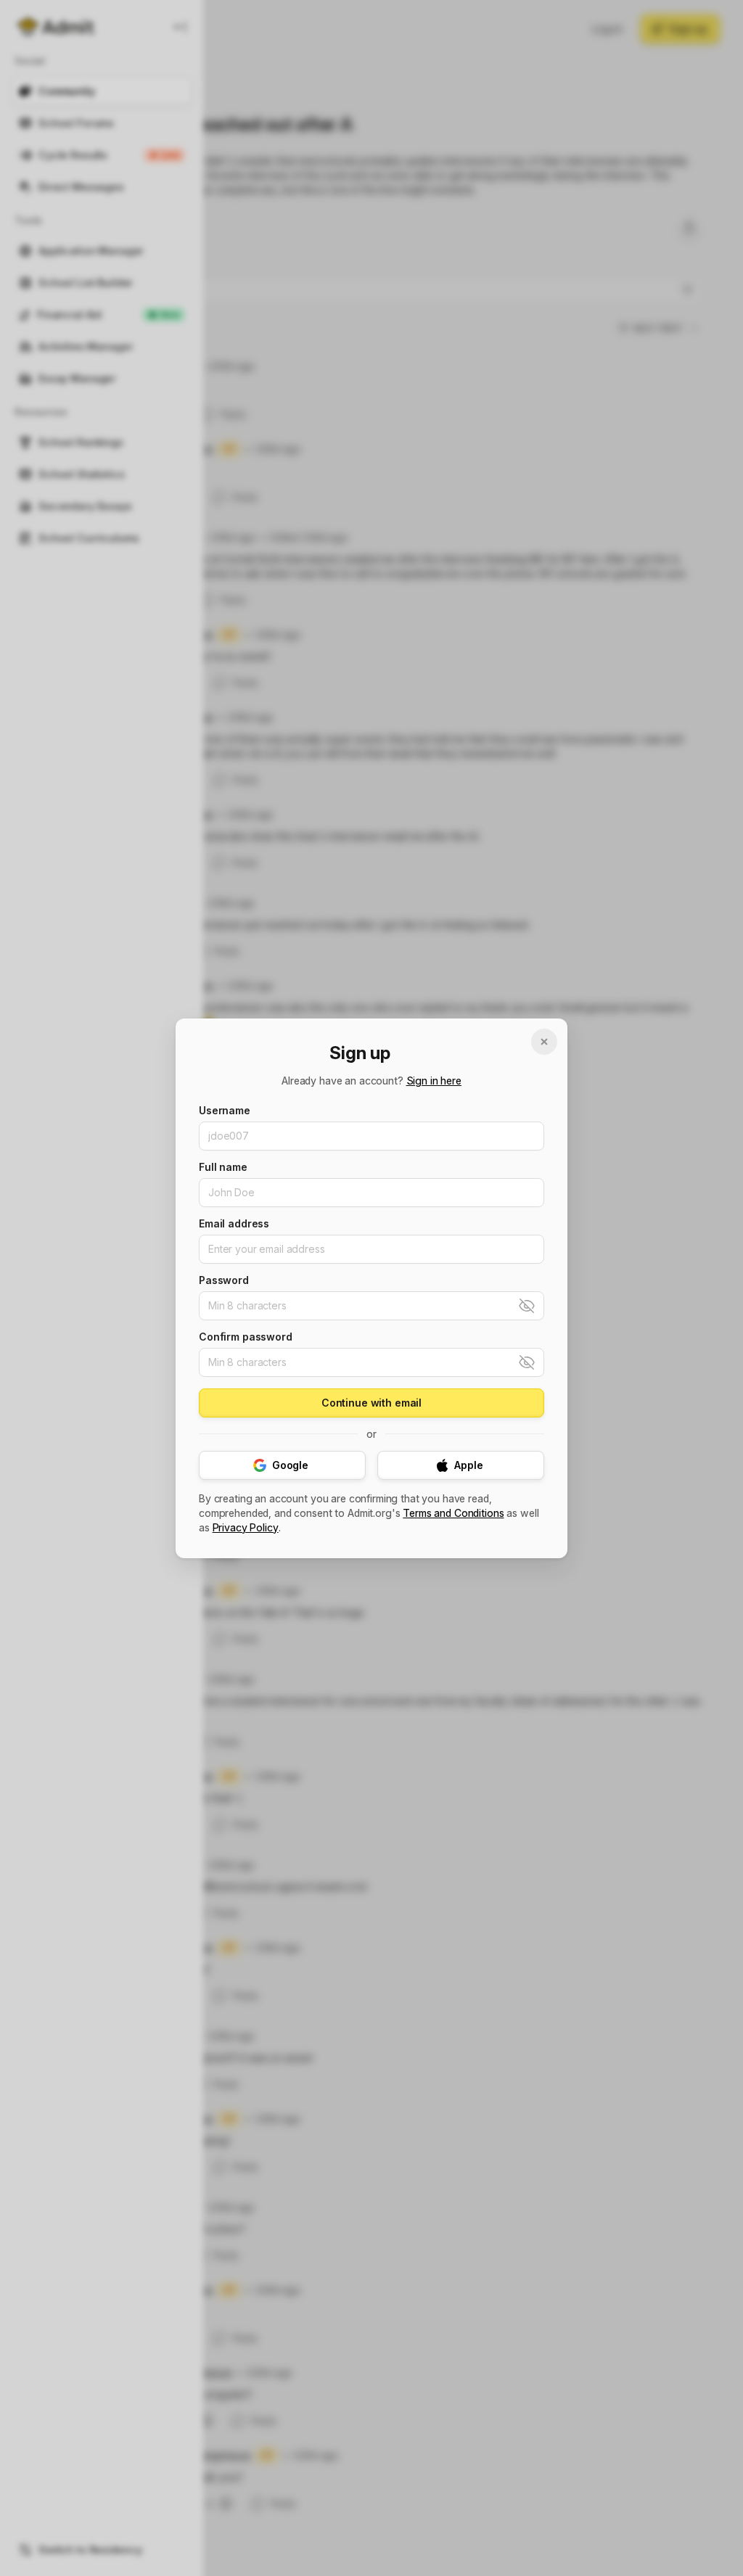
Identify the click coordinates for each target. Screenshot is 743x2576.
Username (225, 1111)
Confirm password (246, 1337)
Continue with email (371, 1403)
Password (224, 1280)
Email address (234, 1224)
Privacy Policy (246, 1528)
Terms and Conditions (453, 1513)
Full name (223, 1167)
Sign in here (434, 1081)
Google (290, 1465)
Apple (468, 1465)
